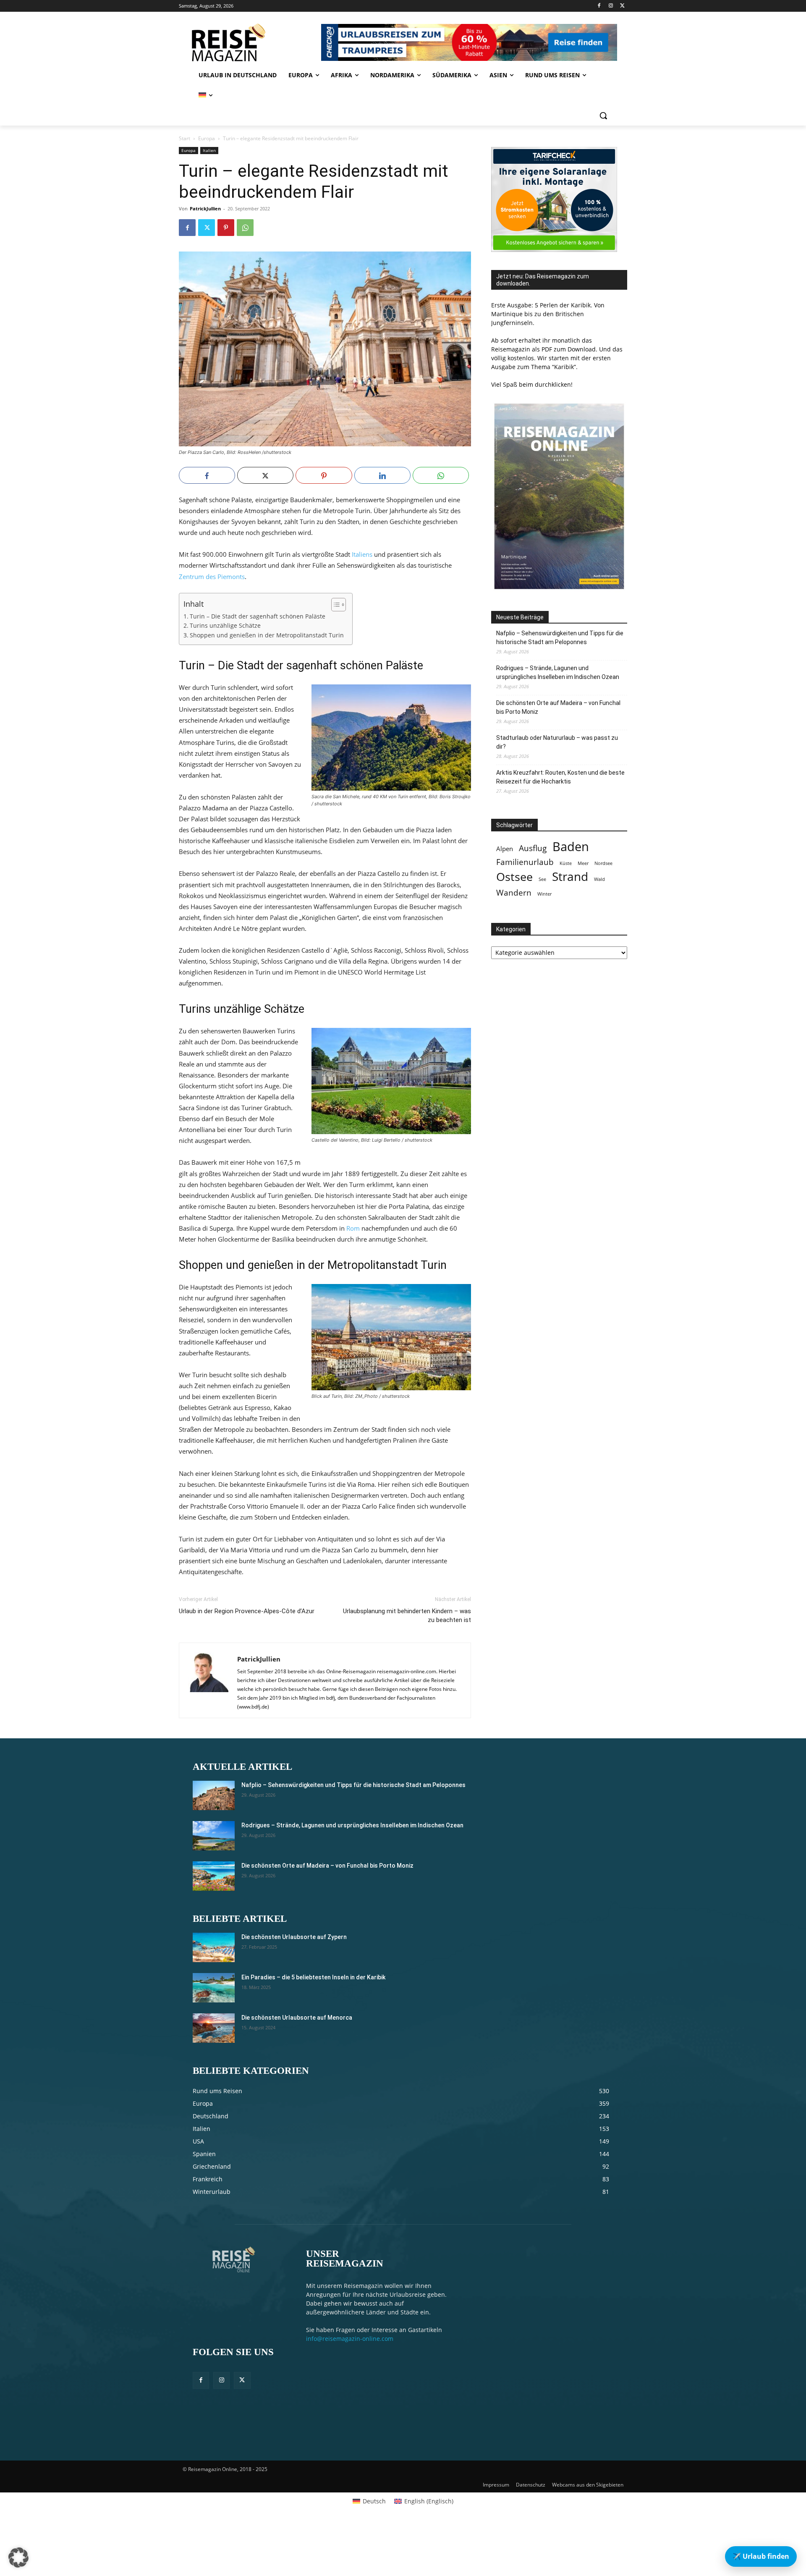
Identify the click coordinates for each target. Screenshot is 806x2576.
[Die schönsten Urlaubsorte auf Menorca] (214, 2028)
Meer (583, 863)
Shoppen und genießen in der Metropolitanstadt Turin (267, 635)
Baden (571, 847)
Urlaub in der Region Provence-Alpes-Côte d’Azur (247, 1611)
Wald (599, 879)
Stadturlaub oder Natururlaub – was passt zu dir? (557, 742)
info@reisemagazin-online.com (350, 2339)
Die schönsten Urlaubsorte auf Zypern (294, 1937)
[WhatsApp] (245, 228)
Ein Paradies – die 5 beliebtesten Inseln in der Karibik (313, 1977)
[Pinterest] (226, 228)
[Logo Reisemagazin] (249, 42)
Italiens (362, 554)
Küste (566, 863)
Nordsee (603, 863)
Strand (570, 877)
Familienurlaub (525, 862)
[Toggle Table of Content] (334, 605)
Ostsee (514, 877)
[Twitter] (622, 6)
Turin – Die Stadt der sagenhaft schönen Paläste (258, 616)
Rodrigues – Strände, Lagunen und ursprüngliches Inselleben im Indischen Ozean (558, 672)
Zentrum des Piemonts (212, 577)
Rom (353, 1228)
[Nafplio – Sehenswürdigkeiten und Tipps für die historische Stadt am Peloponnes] (214, 1795)
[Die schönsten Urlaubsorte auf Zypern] (214, 1947)
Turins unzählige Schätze (225, 626)
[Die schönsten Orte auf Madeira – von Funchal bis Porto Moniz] (214, 1876)
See (542, 879)
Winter (544, 894)
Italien (209, 150)
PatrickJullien (205, 208)
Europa (207, 138)
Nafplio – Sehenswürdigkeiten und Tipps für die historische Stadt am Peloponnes (560, 638)
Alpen (505, 849)
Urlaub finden (761, 2556)
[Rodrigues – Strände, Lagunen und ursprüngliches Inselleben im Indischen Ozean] (214, 1836)
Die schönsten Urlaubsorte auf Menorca (297, 2018)
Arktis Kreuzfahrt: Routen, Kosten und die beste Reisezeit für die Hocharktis (560, 777)
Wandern (514, 892)
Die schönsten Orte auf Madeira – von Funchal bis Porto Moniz (558, 707)
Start (184, 138)
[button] (603, 115)
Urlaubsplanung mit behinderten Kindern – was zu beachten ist (407, 1616)
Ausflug (533, 848)
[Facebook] (599, 6)
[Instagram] (611, 6)
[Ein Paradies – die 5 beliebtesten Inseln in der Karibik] (214, 1988)
